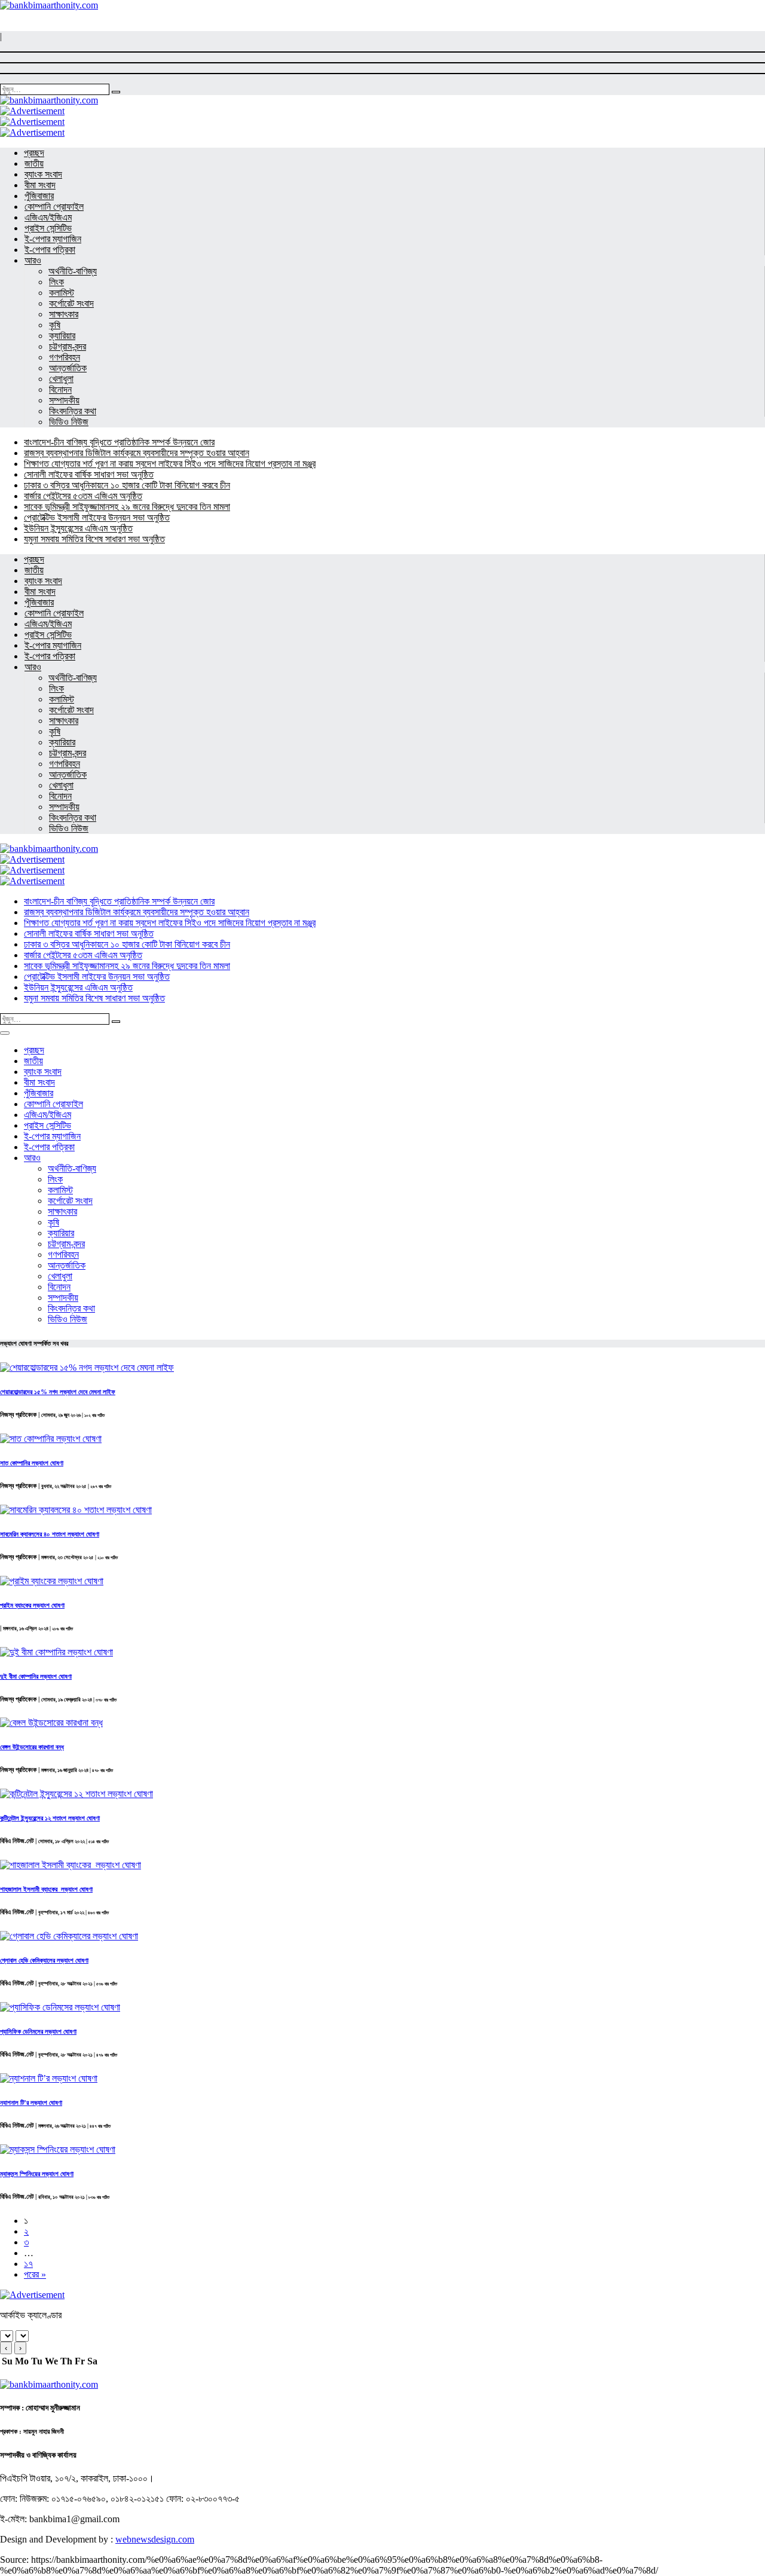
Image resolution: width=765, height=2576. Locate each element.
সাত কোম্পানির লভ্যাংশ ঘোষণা (32, 1463)
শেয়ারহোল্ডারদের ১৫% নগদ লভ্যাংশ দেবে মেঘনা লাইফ (58, 1392)
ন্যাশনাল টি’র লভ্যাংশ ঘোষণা (31, 2103)
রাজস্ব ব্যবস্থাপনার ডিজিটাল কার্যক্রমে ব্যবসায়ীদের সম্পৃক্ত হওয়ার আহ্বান (137, 453)
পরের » (35, 2274)
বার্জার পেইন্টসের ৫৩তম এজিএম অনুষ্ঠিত (83, 496)
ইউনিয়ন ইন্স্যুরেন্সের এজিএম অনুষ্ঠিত (78, 528)
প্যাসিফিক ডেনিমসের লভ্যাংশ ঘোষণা (38, 2031)
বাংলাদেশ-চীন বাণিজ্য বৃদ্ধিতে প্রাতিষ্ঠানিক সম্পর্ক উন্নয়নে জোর (119, 442)
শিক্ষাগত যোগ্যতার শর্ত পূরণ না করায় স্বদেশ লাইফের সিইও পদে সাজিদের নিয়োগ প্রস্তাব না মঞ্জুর (170, 464)
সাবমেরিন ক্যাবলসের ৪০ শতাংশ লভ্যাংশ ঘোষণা (50, 1534)
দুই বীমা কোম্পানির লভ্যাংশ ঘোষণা (36, 1676)
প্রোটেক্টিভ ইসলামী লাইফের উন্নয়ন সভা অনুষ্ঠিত (97, 517)
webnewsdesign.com (155, 2539)
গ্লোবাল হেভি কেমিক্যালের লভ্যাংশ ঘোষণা (44, 1960)
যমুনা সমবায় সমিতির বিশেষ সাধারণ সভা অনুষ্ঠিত (94, 539)
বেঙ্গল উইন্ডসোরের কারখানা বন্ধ (32, 1747)
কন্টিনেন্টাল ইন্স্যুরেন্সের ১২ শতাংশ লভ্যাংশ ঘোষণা (50, 1818)
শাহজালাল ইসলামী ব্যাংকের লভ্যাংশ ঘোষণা (46, 1889)
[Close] (5, 1033)
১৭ (28, 2264)
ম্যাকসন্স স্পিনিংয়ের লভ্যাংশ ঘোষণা (37, 2174)
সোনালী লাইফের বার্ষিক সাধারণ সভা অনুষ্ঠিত (89, 474)
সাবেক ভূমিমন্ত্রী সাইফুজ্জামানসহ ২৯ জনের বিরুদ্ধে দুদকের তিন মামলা (127, 507)
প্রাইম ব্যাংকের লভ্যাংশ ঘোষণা (32, 1605)
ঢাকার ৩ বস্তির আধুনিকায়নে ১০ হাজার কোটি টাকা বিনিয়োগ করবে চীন (127, 485)
